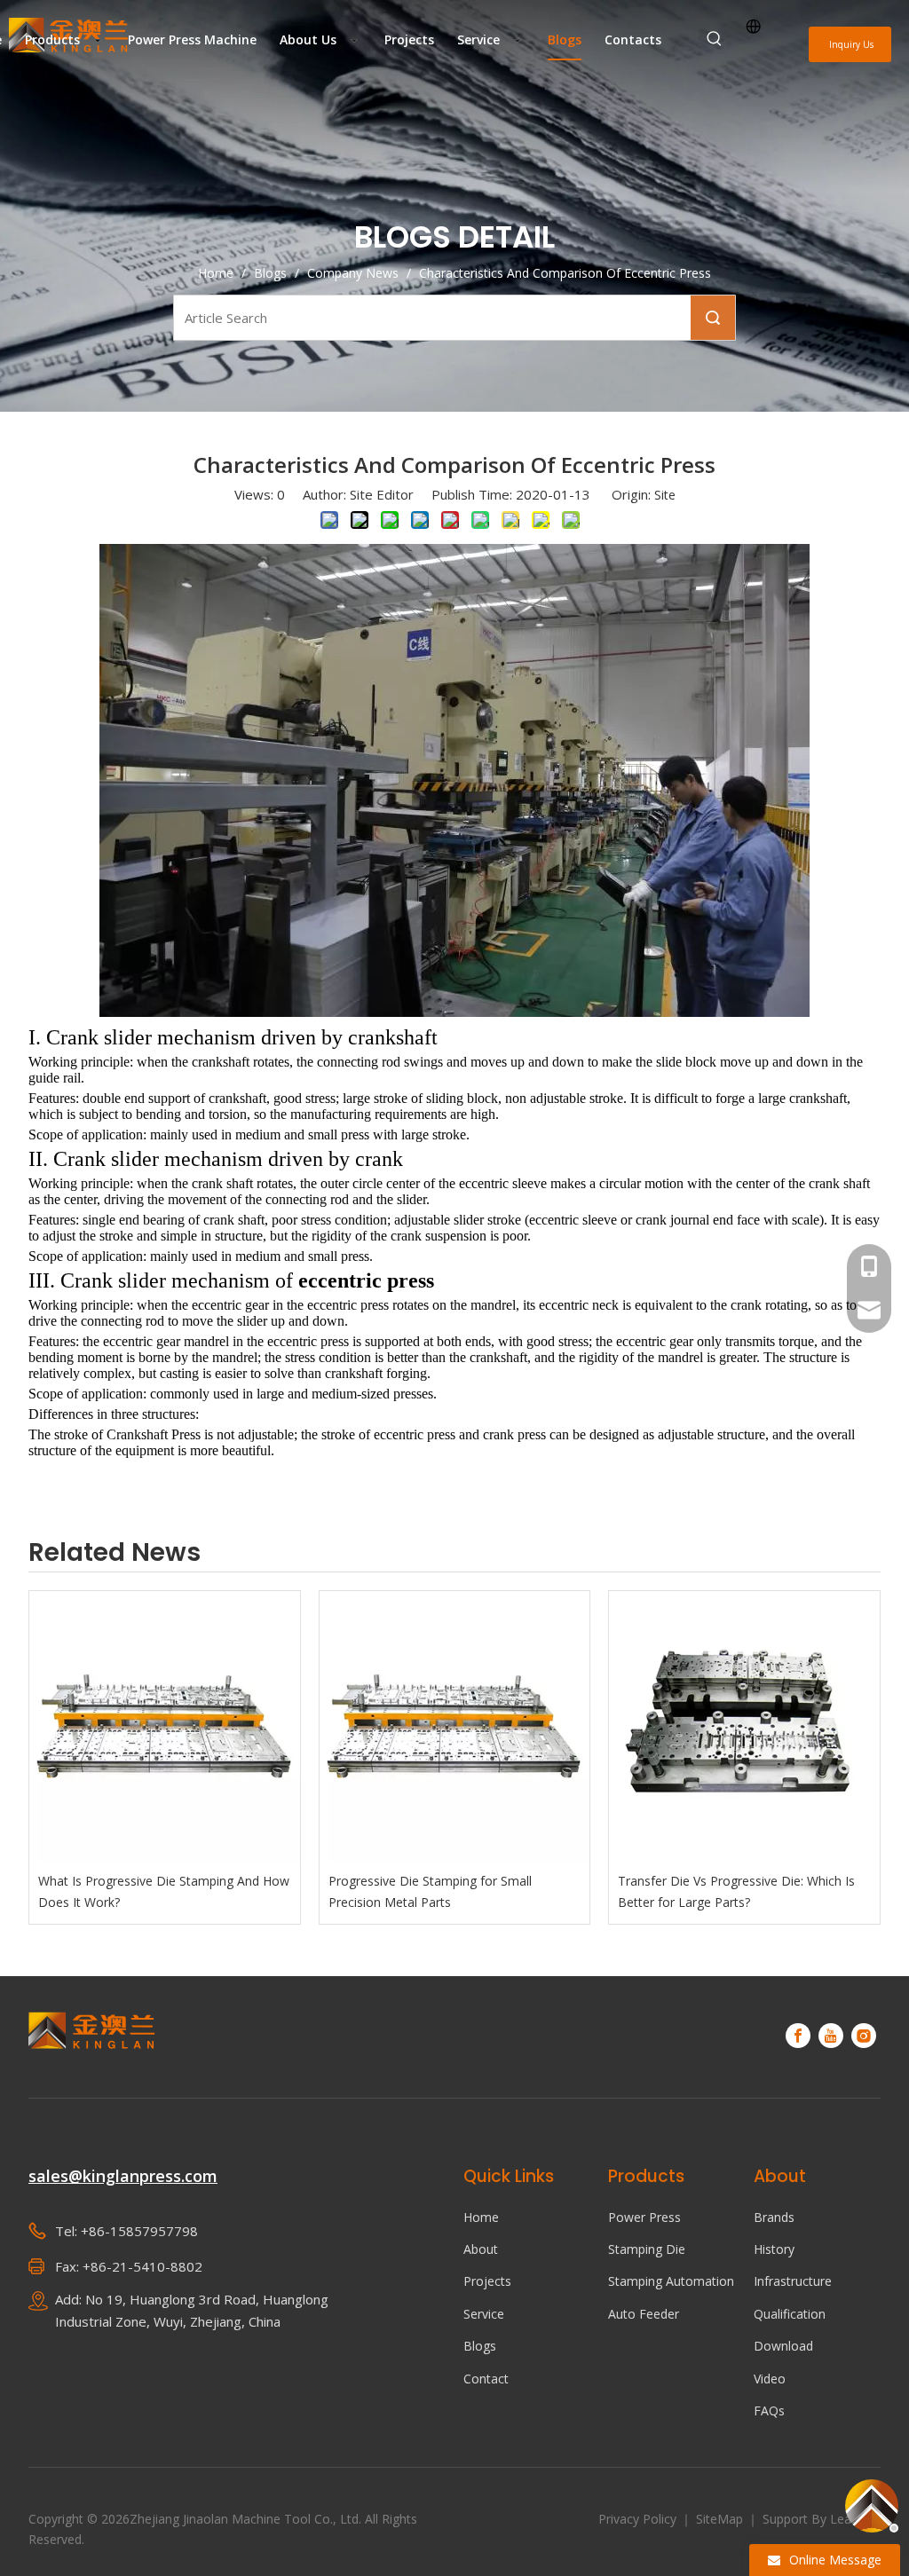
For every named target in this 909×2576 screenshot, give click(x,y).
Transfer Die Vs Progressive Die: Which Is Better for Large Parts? (736, 1891)
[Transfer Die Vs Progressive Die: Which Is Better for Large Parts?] (744, 1726)
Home (481, 2217)
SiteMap (721, 2519)
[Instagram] (864, 2036)
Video (770, 2379)
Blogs (480, 2346)
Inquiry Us (850, 44)
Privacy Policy (639, 2519)
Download (783, 2346)
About (481, 2249)
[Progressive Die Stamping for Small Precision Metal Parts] (455, 1726)
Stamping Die (647, 2249)
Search (713, 318)
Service (484, 2314)
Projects (487, 2281)
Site (665, 495)
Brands (774, 2217)
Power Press (644, 2217)
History (774, 2249)
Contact (486, 2379)
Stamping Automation (671, 2281)
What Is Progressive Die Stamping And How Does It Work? (164, 1891)
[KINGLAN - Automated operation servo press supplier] (92, 2031)
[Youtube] (831, 2036)
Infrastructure (793, 2281)
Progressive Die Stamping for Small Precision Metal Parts (430, 1891)
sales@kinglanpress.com (123, 2176)
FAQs (769, 2411)
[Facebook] (798, 2036)
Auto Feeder (644, 2314)
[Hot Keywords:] (715, 39)
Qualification (790, 2314)
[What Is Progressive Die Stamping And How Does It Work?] (165, 1726)
